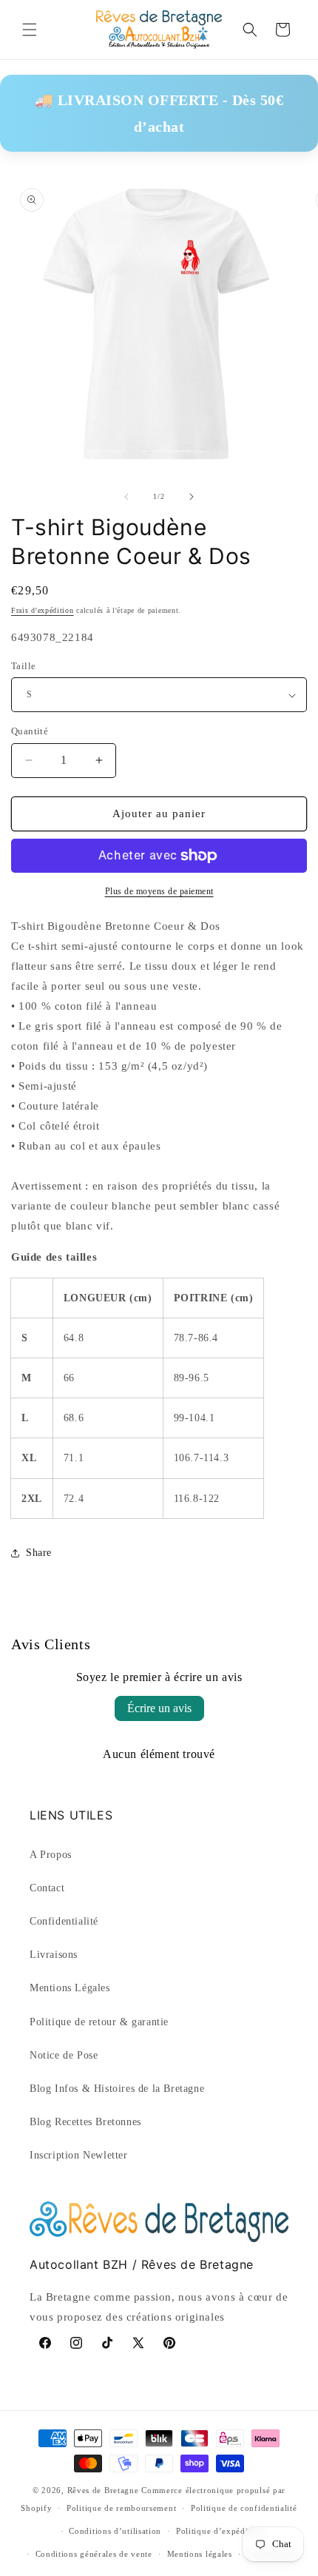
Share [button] (39, 1553)
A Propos (51, 1855)
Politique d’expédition (220, 2531)
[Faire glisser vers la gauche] (126, 497)
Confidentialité (64, 1921)
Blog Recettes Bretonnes (85, 2122)
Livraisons (54, 1955)
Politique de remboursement (121, 2508)
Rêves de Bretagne (103, 2490)
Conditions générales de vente (94, 2554)
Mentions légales (200, 2554)
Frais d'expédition (43, 610)
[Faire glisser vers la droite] (192, 497)
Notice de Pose (64, 2055)
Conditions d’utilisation (115, 2531)
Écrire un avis (159, 1708)
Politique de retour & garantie (99, 2022)
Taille (23, 666)
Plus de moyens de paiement (159, 891)
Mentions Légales (70, 1988)
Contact (47, 1888)
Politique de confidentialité (244, 2508)
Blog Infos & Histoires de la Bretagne (117, 2089)
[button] (30, 30)
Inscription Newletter (79, 2155)
